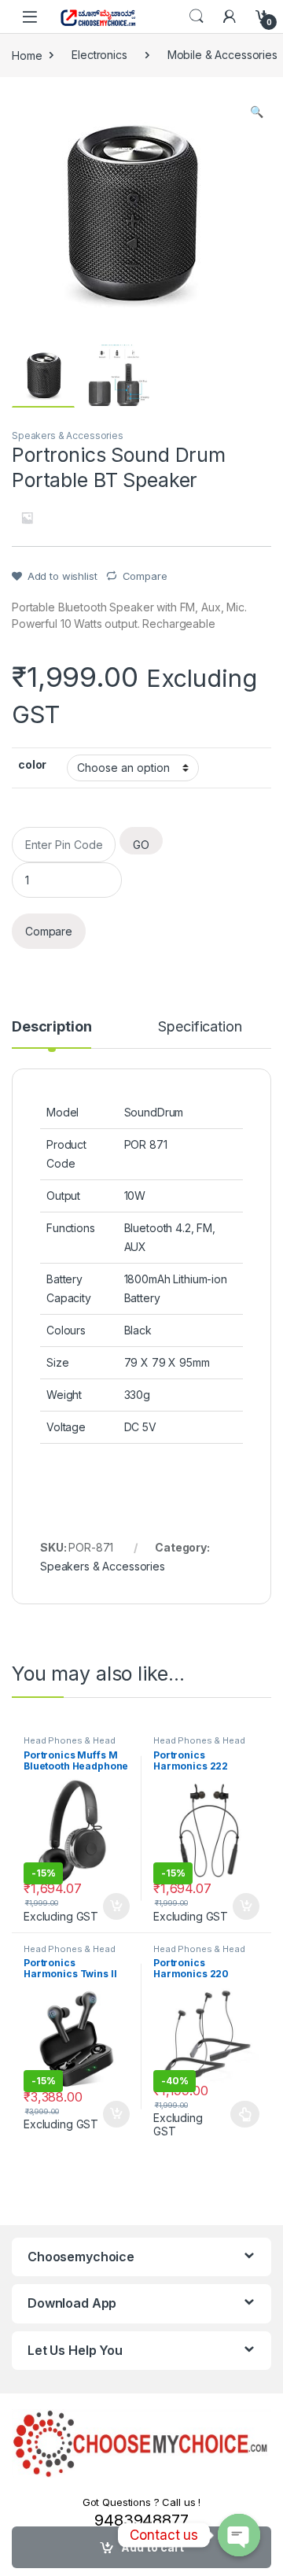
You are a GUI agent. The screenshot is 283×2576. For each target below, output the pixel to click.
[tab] (51, 1034)
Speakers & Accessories (68, 435)
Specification (200, 1027)
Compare (145, 576)
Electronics (99, 55)
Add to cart (116, 1906)
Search (197, 17)
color (32, 764)
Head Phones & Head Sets (69, 1745)
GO (141, 845)
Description (51, 1027)
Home (27, 55)
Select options (241, 2114)
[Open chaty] (239, 2535)
